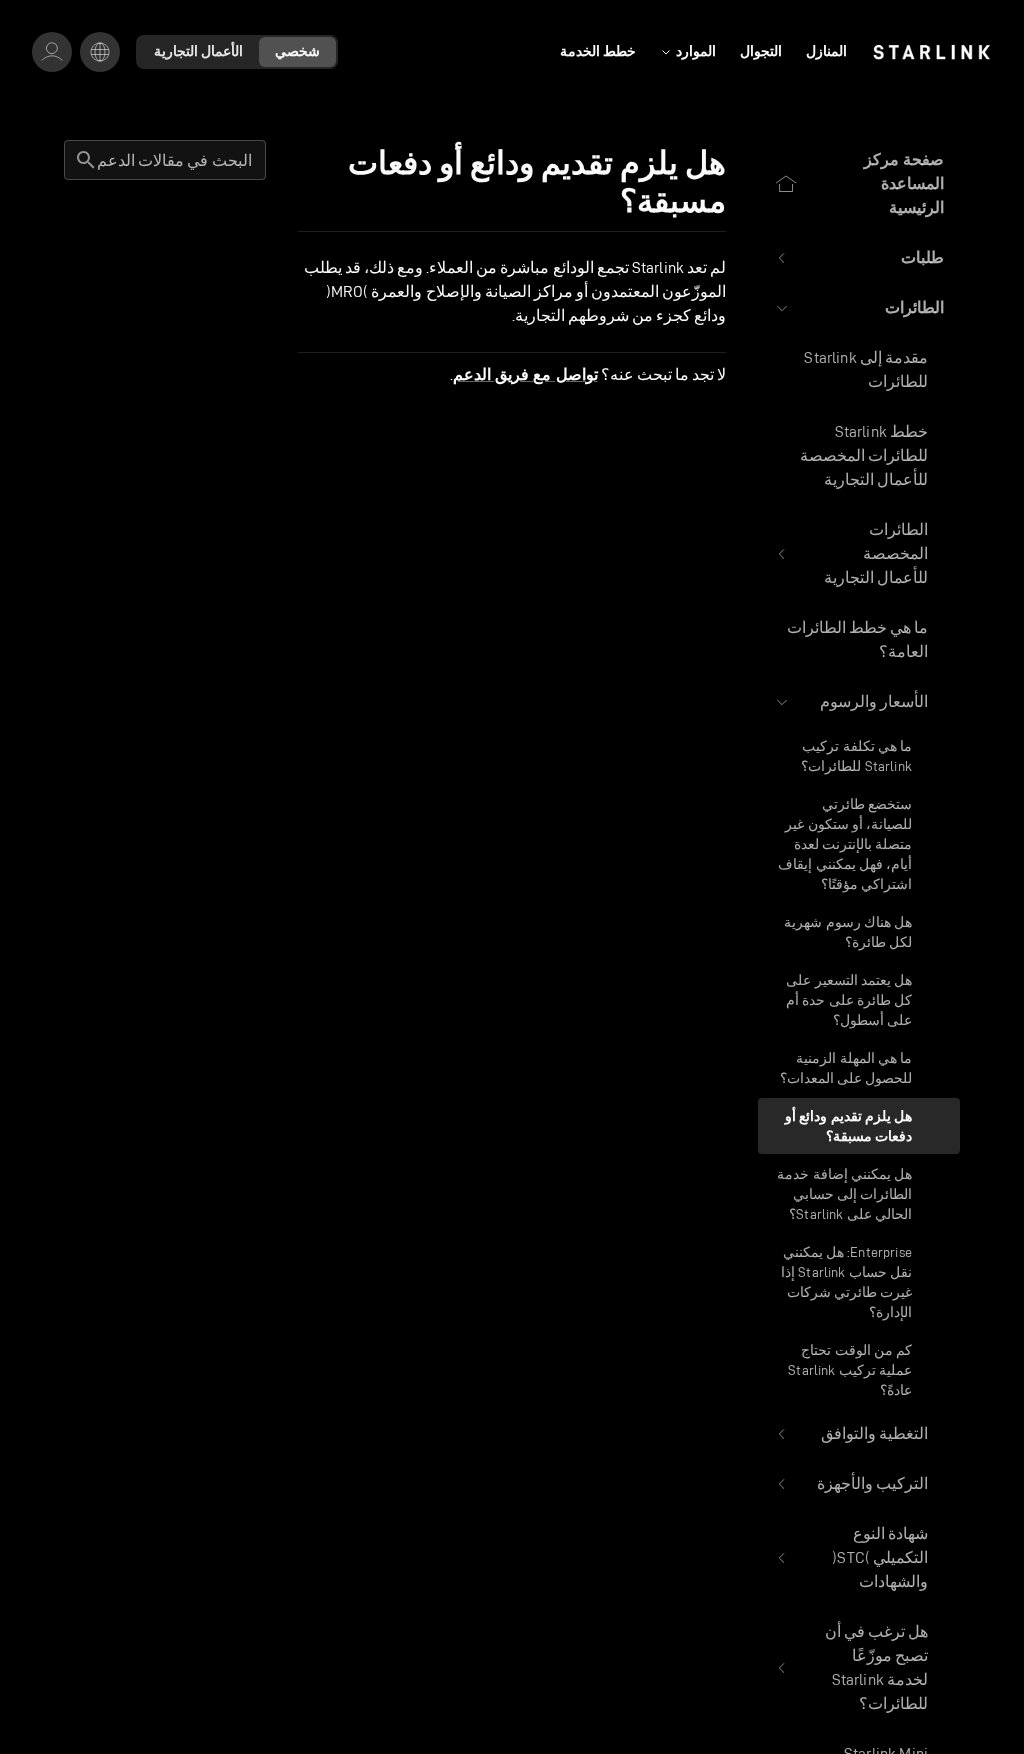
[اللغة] (100, 52)
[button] (859, 258)
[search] (86, 160)
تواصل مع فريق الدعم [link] (525, 375)
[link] (931, 52)
